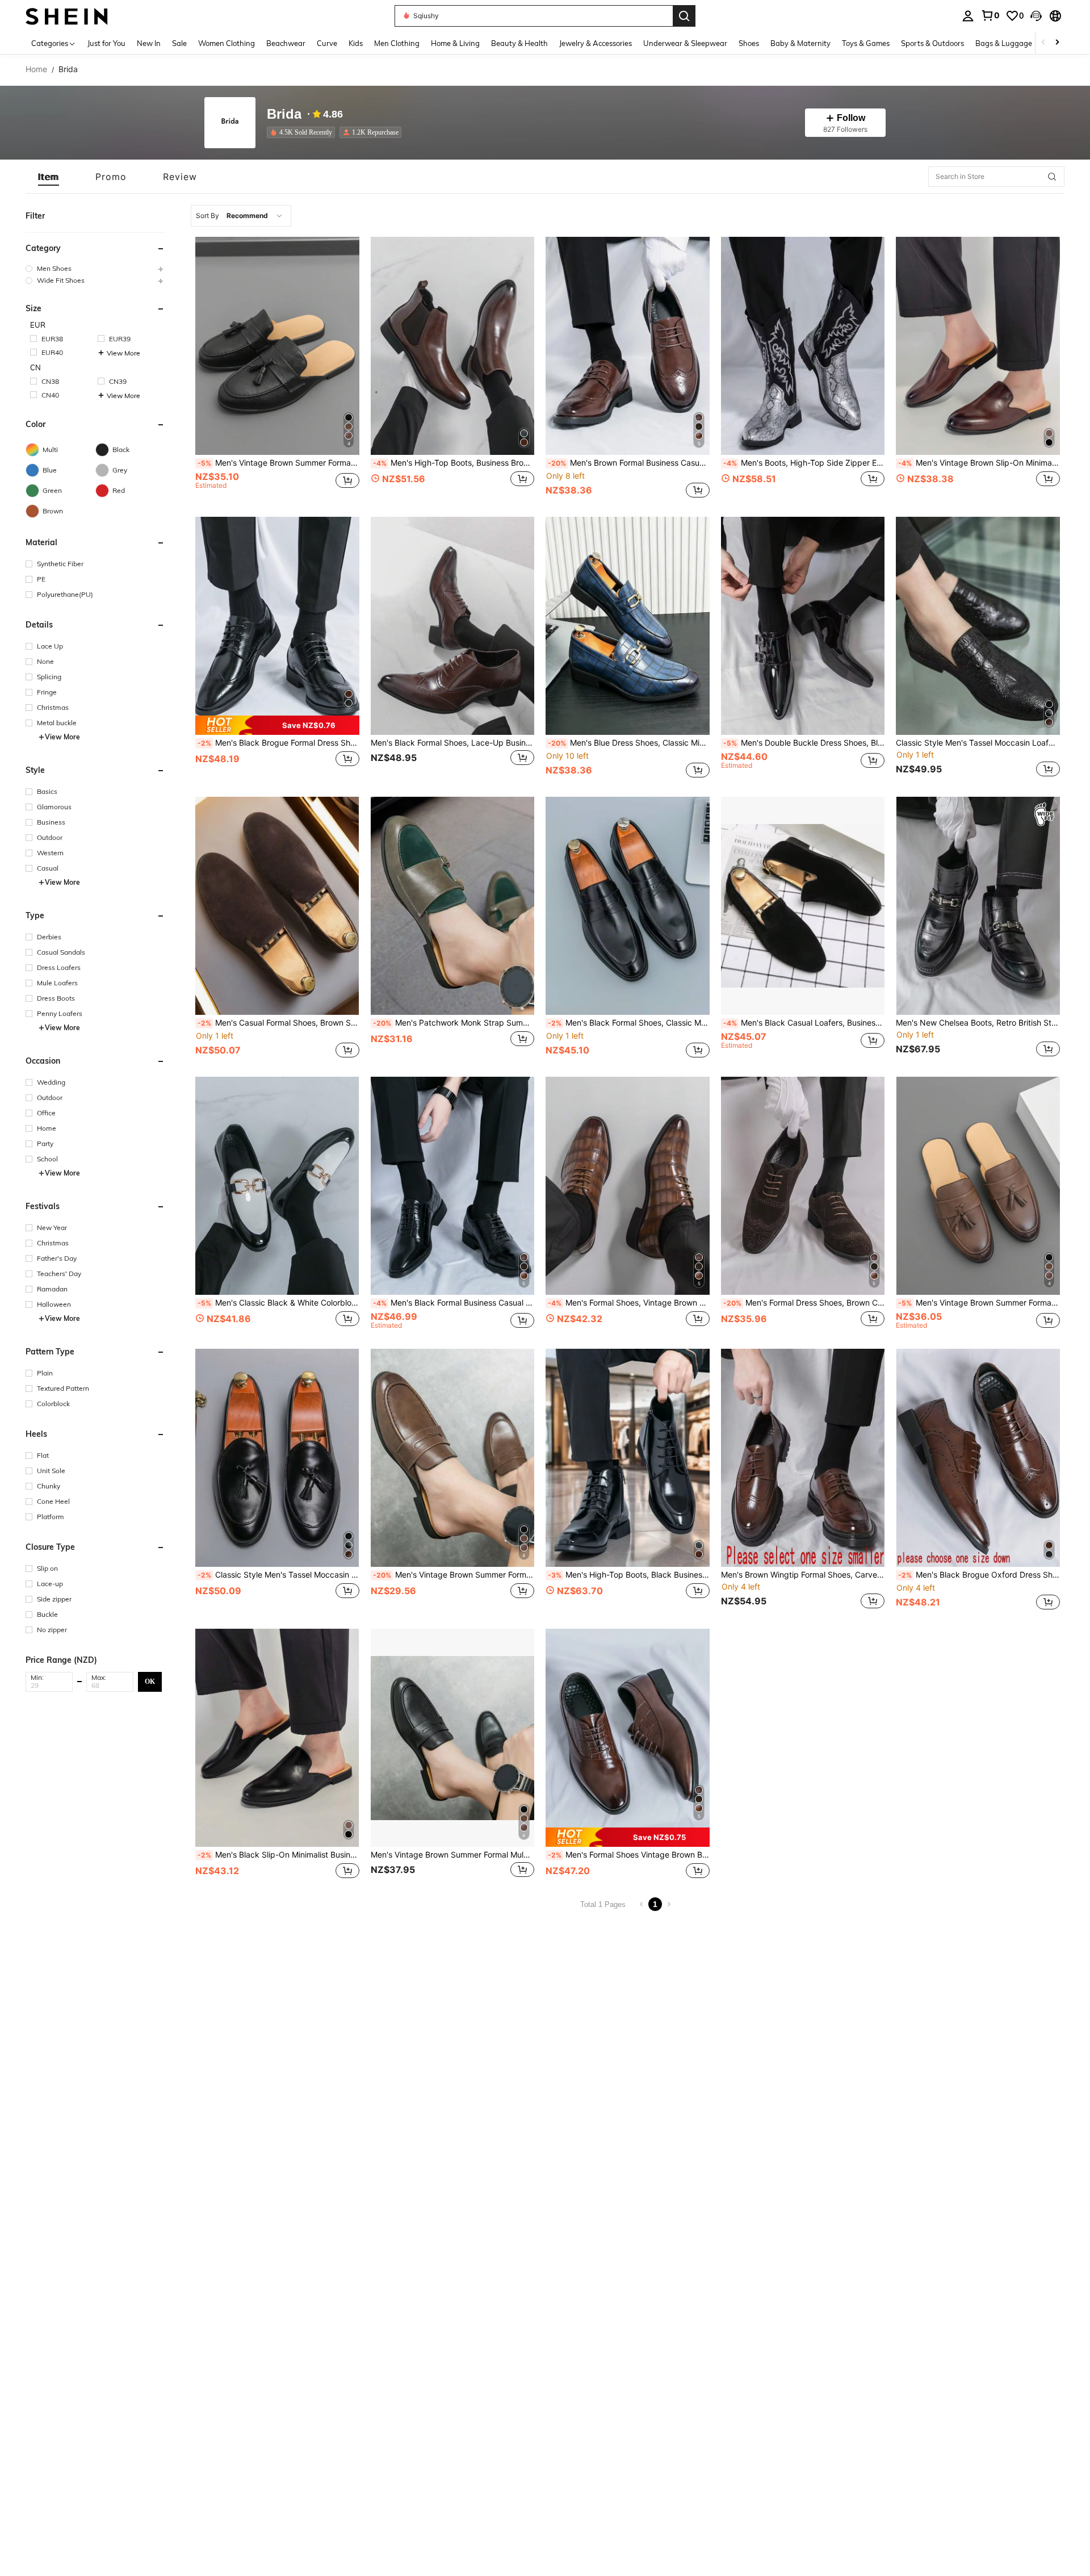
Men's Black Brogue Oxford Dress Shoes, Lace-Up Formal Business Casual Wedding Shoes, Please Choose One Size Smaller (979, 1575)
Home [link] (36, 69)
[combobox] (241, 216)
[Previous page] (642, 1904)
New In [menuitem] (149, 43)
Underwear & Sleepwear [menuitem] (685, 43)
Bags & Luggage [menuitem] (1004, 43)
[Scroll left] (1043, 43)
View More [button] (123, 353)
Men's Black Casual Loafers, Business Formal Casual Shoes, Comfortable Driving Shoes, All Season (804, 1023)
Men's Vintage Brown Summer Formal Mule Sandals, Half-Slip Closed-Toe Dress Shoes (278, 463)
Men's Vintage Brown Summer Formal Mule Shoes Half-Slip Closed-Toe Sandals (979, 1303)
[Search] (684, 16)
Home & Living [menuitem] (455, 43)
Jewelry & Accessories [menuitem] (596, 43)
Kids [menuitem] (356, 43)
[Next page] (669, 1904)
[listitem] (303, 132)
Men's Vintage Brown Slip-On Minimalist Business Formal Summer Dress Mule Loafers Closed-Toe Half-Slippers (979, 463)
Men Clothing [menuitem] (397, 43)
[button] (1036, 16)
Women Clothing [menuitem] (227, 43)
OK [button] (150, 1681)
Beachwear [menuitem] (286, 43)
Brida (284, 114)
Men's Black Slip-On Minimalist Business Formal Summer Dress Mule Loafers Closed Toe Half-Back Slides (278, 1855)
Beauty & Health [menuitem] (519, 43)
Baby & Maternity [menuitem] (800, 43)
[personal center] (968, 16)
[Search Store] (1052, 177)
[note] (277, 725)
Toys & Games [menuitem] (866, 43)
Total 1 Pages (603, 1904)
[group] (95, 268)
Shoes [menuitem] (749, 43)
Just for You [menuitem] (106, 43)
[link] (990, 15)
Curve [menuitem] (327, 43)
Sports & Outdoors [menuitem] (932, 43)
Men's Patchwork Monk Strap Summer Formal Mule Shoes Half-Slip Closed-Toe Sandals (454, 1023)
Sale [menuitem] (179, 43)
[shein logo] (67, 16)
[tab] (49, 177)
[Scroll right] (1057, 43)
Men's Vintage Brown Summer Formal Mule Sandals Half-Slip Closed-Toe (454, 1575)
